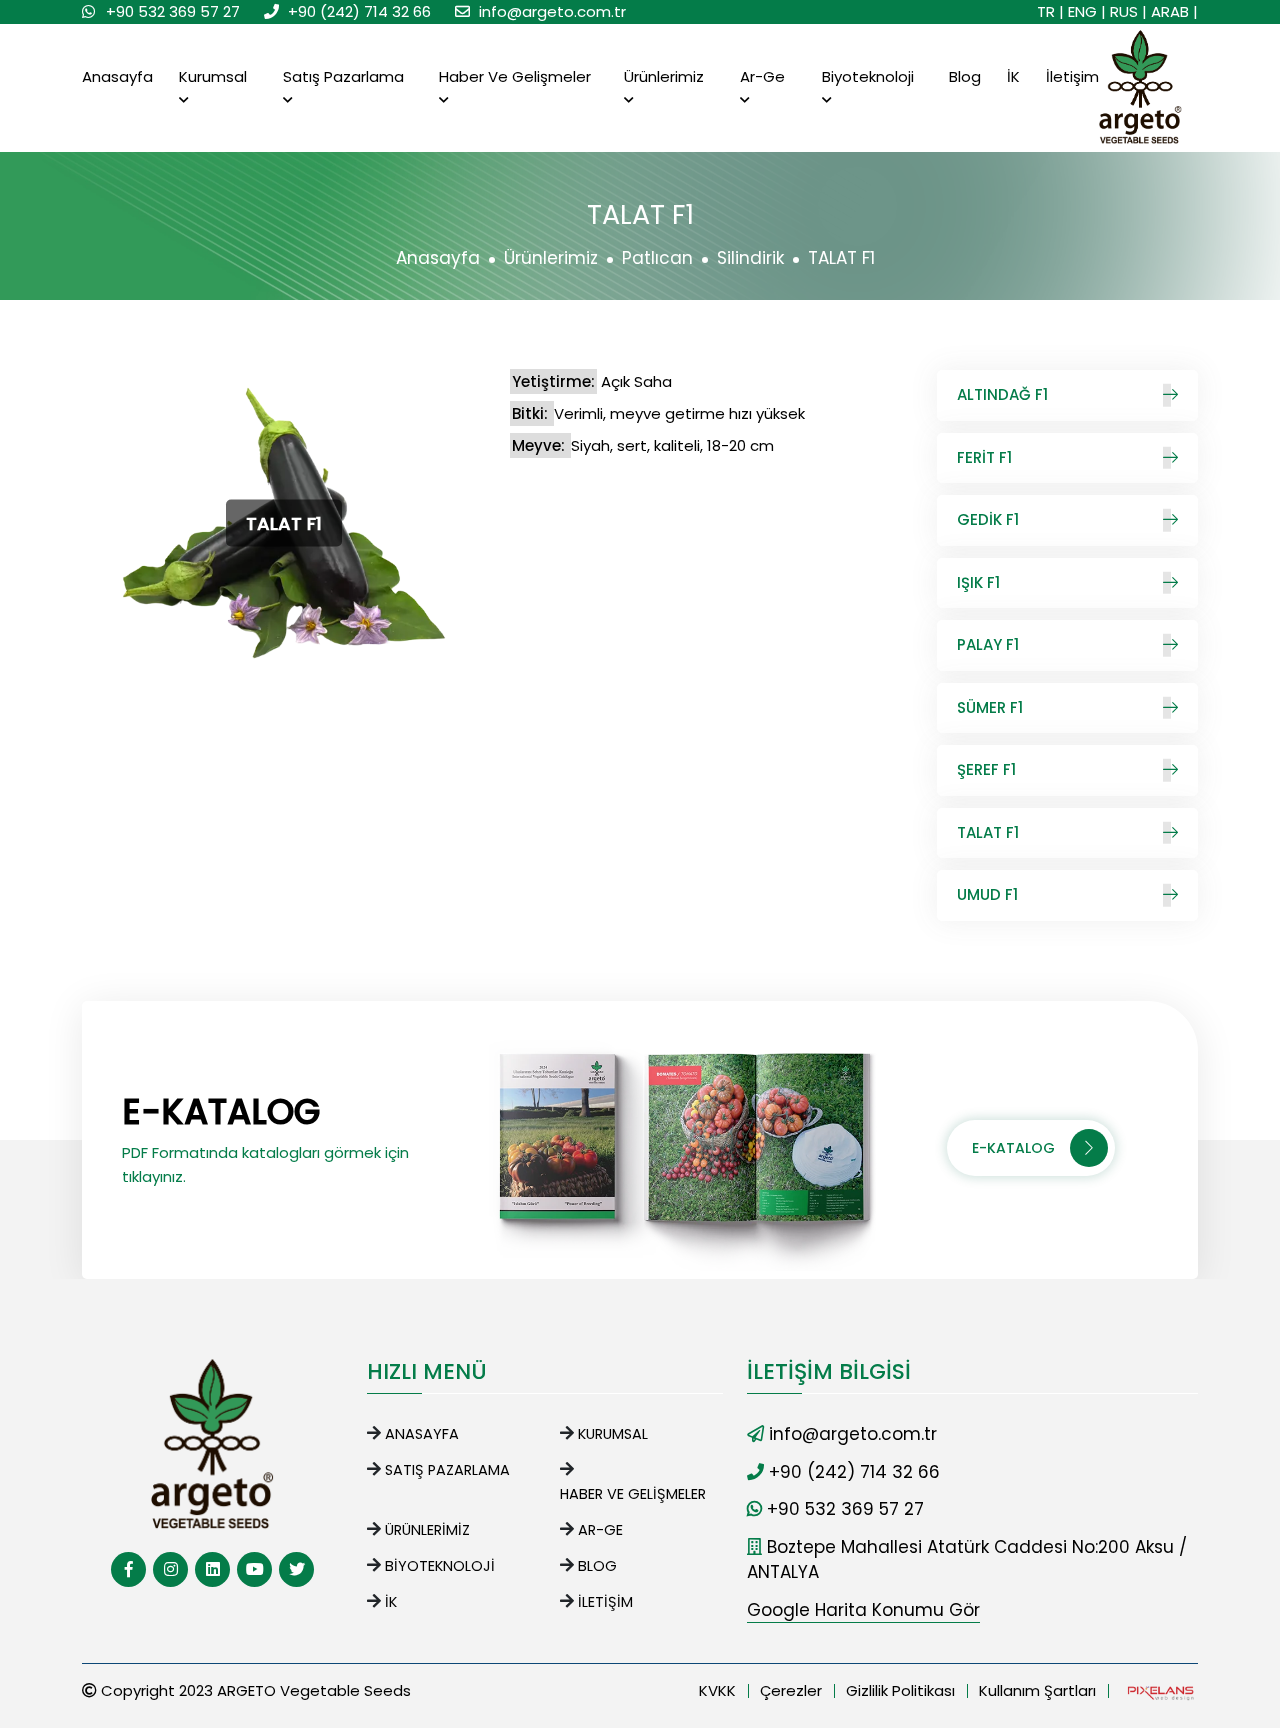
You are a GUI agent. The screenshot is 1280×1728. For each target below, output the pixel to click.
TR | (1050, 11)
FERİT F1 (984, 457)
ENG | (1087, 11)
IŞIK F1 (978, 582)
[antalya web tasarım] (1159, 1691)
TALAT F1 (988, 832)
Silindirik (750, 258)
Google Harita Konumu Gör (863, 1610)
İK (1013, 76)
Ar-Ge (762, 76)
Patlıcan (657, 258)
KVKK (717, 1690)
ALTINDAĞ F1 (1002, 394)
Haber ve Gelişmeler (515, 76)
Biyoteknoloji (868, 76)
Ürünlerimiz (664, 76)
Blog (965, 76)
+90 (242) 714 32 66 (359, 11)
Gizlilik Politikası (900, 1690)
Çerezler (791, 1690)
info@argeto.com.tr (552, 11)
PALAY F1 (988, 644)
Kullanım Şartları (1037, 1690)
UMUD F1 (987, 894)
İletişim (1072, 76)
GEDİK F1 (988, 519)
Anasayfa (117, 76)
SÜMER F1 (990, 707)
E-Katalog (1013, 1148)
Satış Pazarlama (343, 76)
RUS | (1128, 11)
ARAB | (1174, 11)
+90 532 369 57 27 (173, 11)
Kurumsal (213, 76)
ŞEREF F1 (986, 769)
